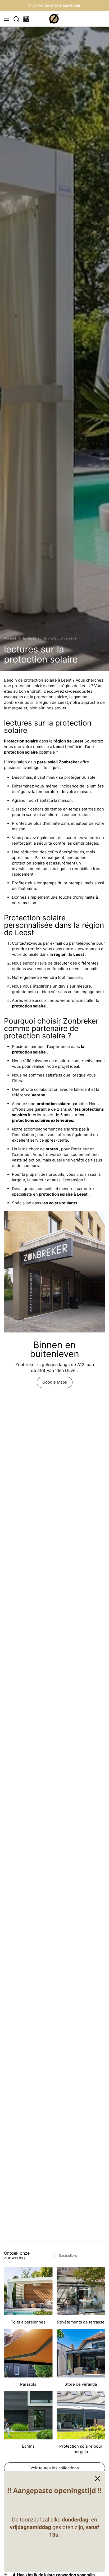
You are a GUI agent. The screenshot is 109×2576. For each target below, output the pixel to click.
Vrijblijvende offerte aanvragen (55, 5)
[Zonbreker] (54, 19)
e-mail (56, 943)
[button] (16, 19)
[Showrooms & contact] (26, 19)
